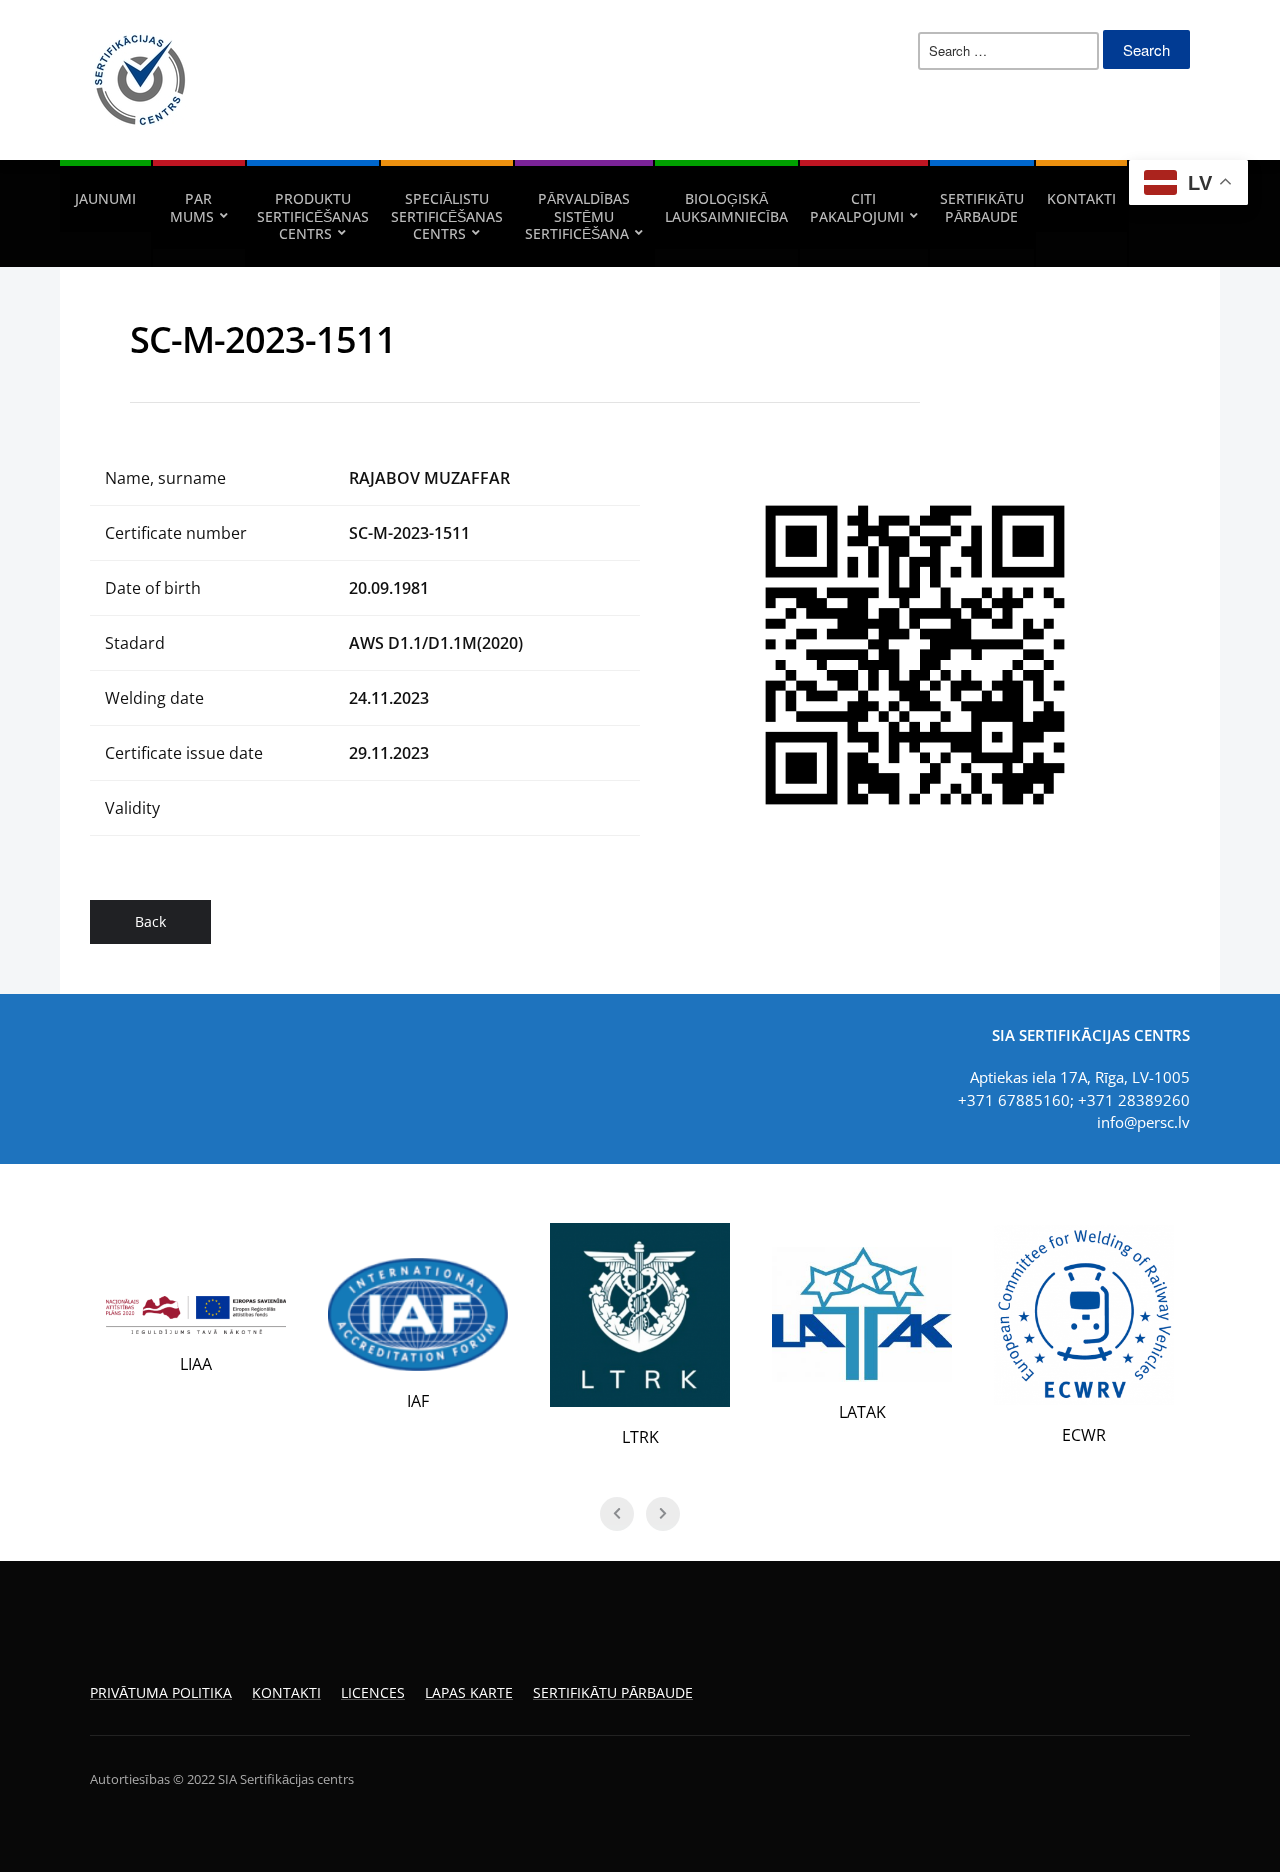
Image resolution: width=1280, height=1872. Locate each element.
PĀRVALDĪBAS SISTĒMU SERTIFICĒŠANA (577, 216)
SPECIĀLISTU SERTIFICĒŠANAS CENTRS (447, 216)
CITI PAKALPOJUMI (857, 207)
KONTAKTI (1081, 198)
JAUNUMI (105, 198)
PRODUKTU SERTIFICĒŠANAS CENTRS (313, 216)
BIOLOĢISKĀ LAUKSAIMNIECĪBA (726, 207)
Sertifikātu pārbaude (982, 207)
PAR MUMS (192, 207)
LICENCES (373, 1692)
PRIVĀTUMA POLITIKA (161, 1692)
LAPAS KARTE (469, 1692)
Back (150, 921)
